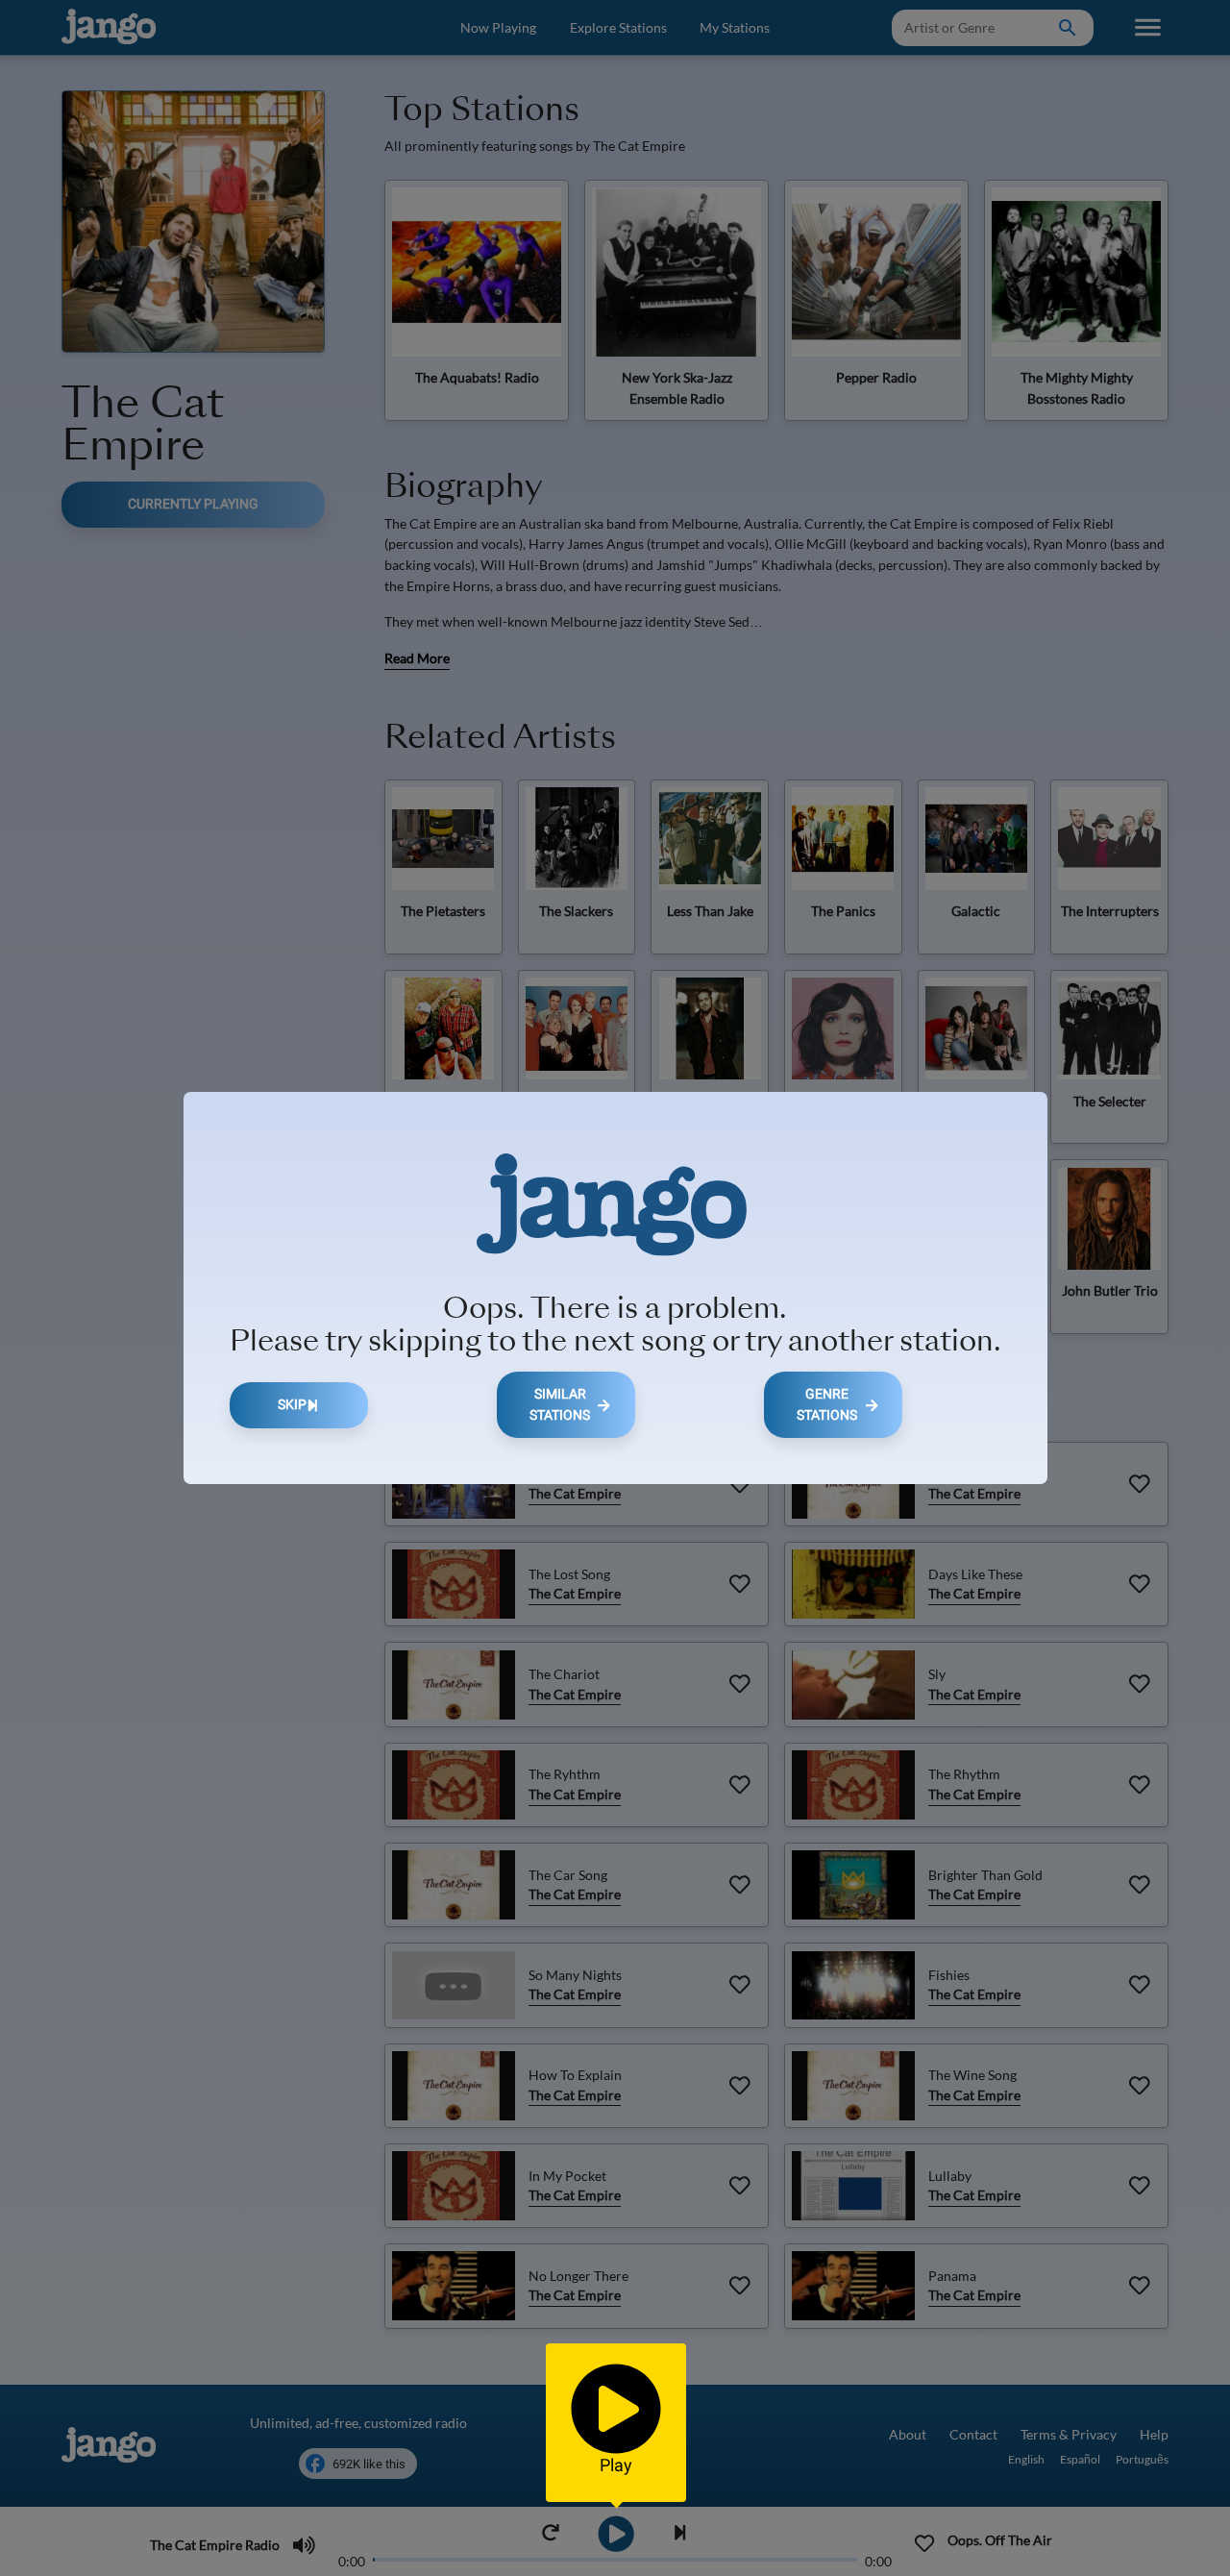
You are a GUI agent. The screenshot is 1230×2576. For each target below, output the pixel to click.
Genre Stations (827, 1405)
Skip (292, 1405)
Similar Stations (560, 1405)
